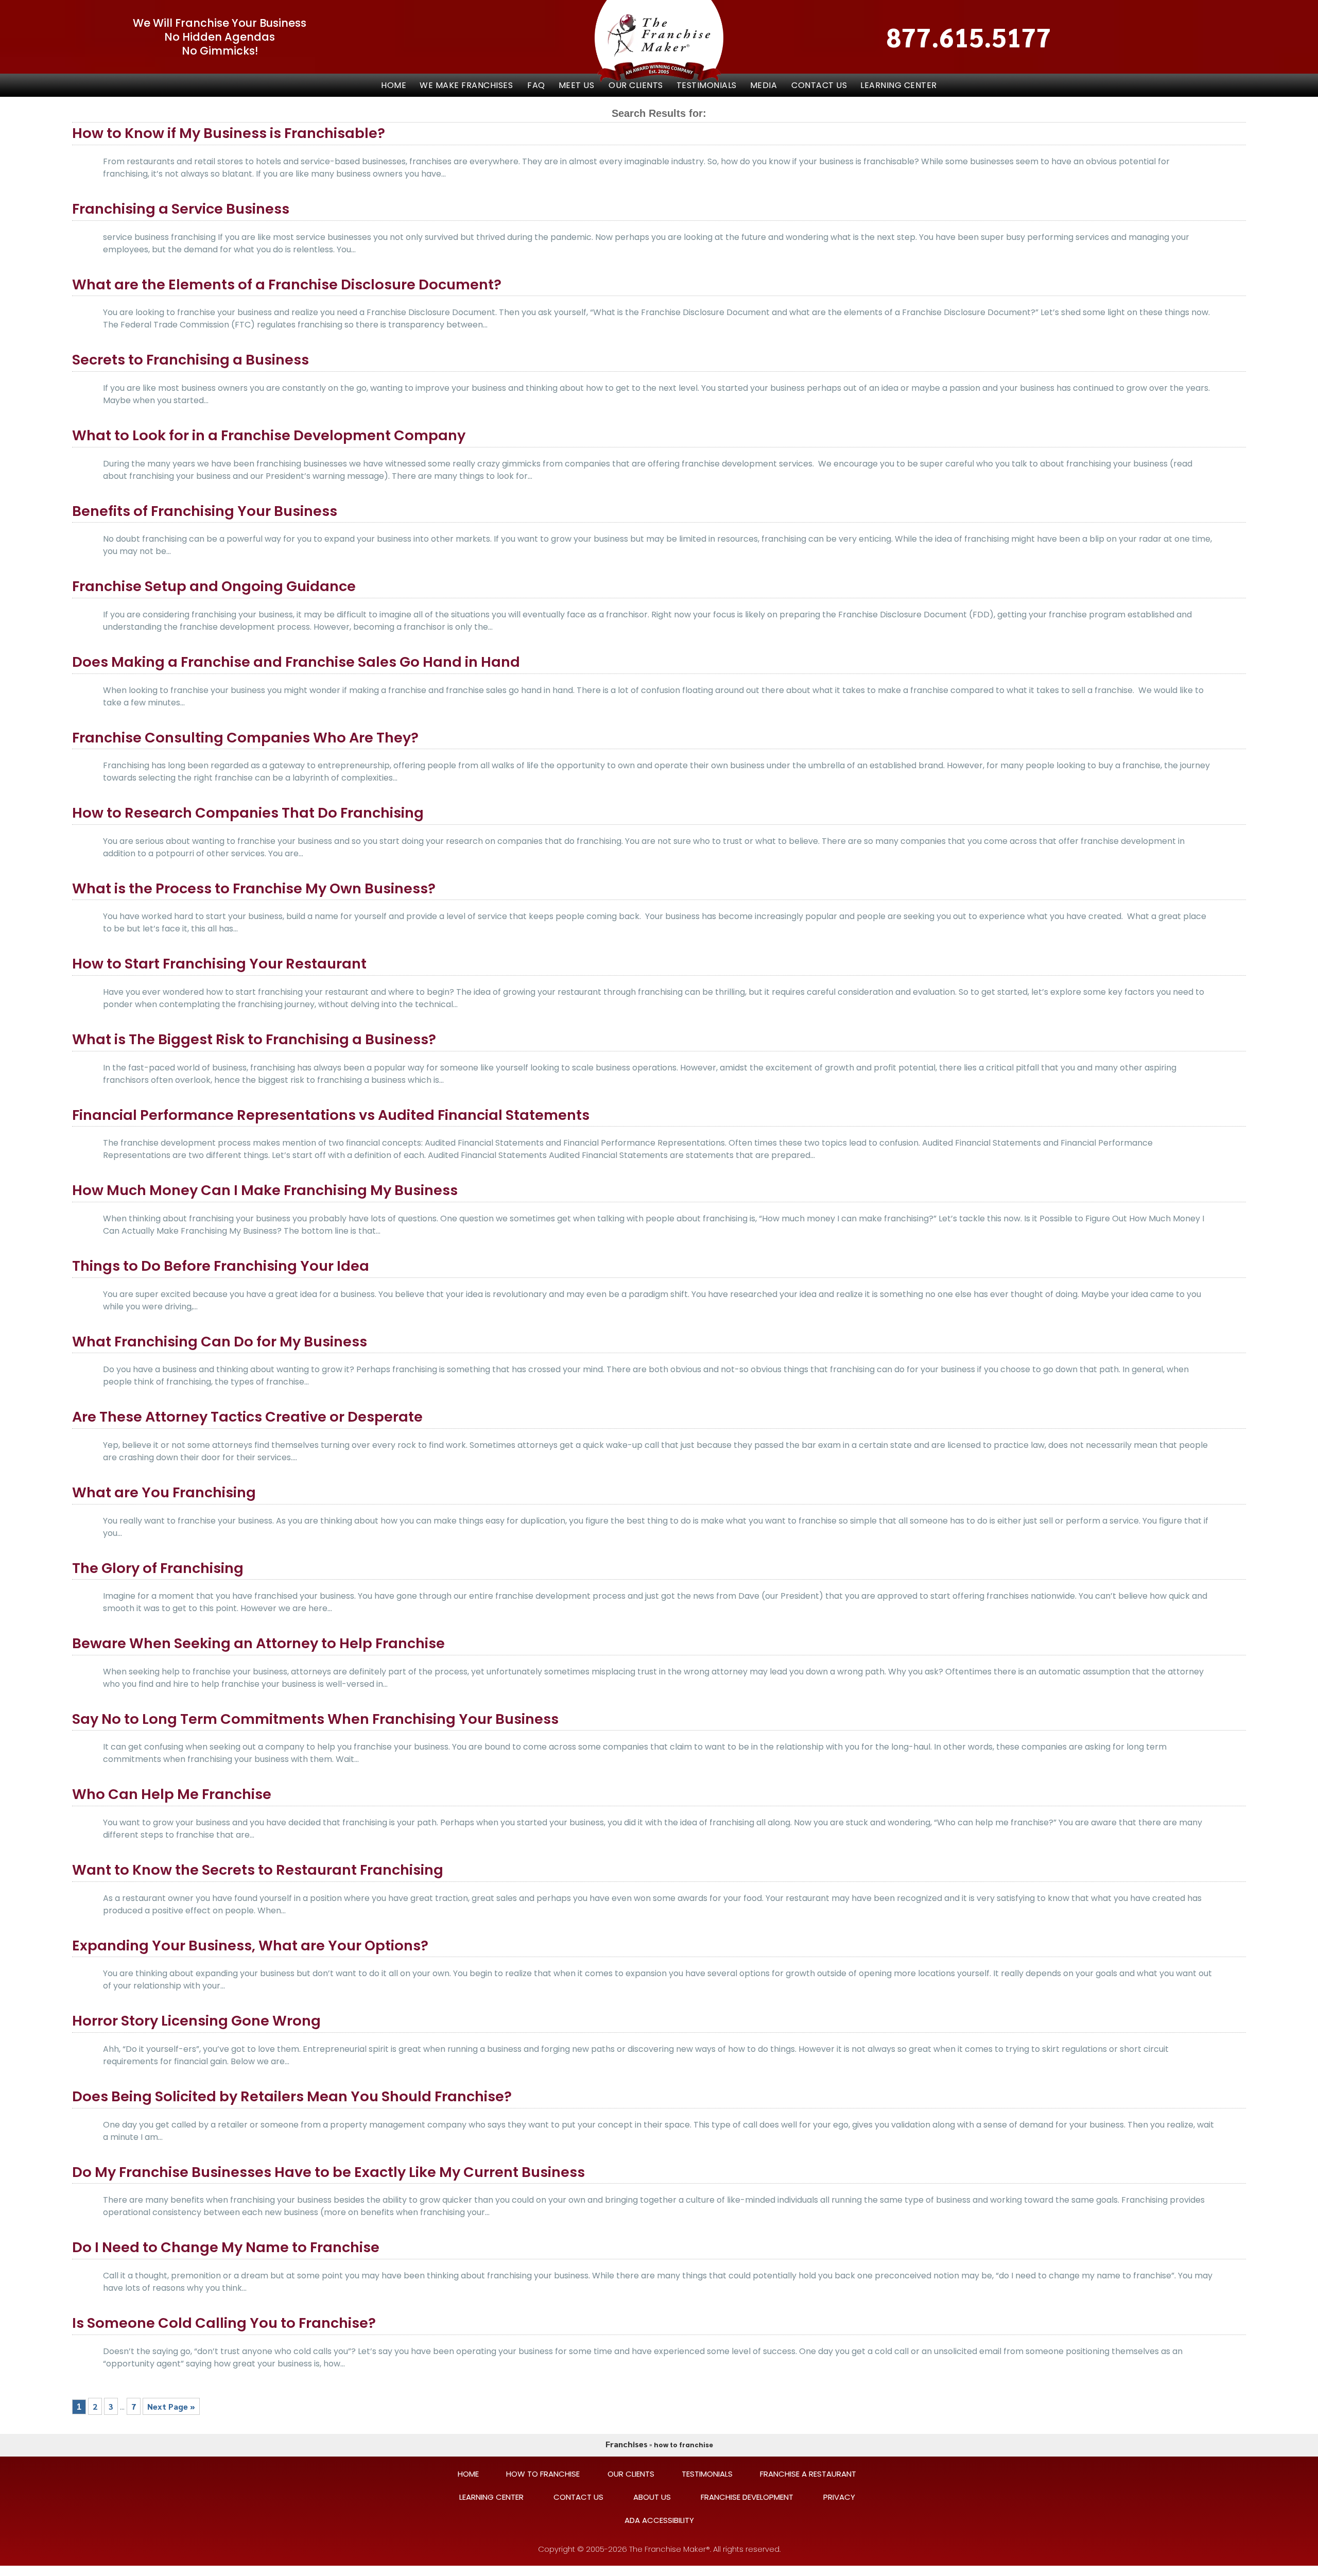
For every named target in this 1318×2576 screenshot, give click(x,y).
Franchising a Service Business (181, 209)
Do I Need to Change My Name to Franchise (226, 2247)
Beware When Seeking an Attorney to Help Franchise (258, 1643)
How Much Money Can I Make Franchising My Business (265, 1190)
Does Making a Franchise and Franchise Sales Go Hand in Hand (296, 662)
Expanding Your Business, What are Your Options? (250, 1946)
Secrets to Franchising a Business (190, 360)
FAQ (536, 85)
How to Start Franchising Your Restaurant (219, 964)
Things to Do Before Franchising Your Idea (221, 1266)
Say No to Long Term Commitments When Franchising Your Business (315, 1719)
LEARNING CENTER (899, 85)
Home (394, 85)
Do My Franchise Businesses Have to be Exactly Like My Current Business (328, 2172)
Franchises (627, 2444)
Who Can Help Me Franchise (172, 1794)
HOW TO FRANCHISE (543, 2474)
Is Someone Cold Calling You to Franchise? (224, 2323)
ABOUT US (652, 2497)
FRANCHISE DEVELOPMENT (747, 2497)
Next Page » (171, 2406)
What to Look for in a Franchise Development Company (269, 435)
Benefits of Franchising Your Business (205, 511)
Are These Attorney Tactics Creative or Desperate (247, 1417)
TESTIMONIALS (707, 85)
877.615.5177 (969, 37)
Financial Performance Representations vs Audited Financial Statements (331, 1115)
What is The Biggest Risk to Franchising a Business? (254, 1039)
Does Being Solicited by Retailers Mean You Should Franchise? (292, 2096)
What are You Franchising (164, 1492)
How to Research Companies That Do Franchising (248, 813)
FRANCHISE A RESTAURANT (808, 2474)
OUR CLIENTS (636, 85)
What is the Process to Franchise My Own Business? (254, 888)
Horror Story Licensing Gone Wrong (196, 2021)
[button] (467, 85)
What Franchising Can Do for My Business (220, 1342)
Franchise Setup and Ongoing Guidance (214, 586)
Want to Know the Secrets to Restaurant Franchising (258, 1870)
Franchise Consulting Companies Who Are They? (245, 738)
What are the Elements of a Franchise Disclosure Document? (287, 284)
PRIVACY (839, 2497)
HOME (468, 2474)
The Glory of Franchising (158, 1568)
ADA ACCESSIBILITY (659, 2520)
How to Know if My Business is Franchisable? (229, 133)
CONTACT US (819, 85)
